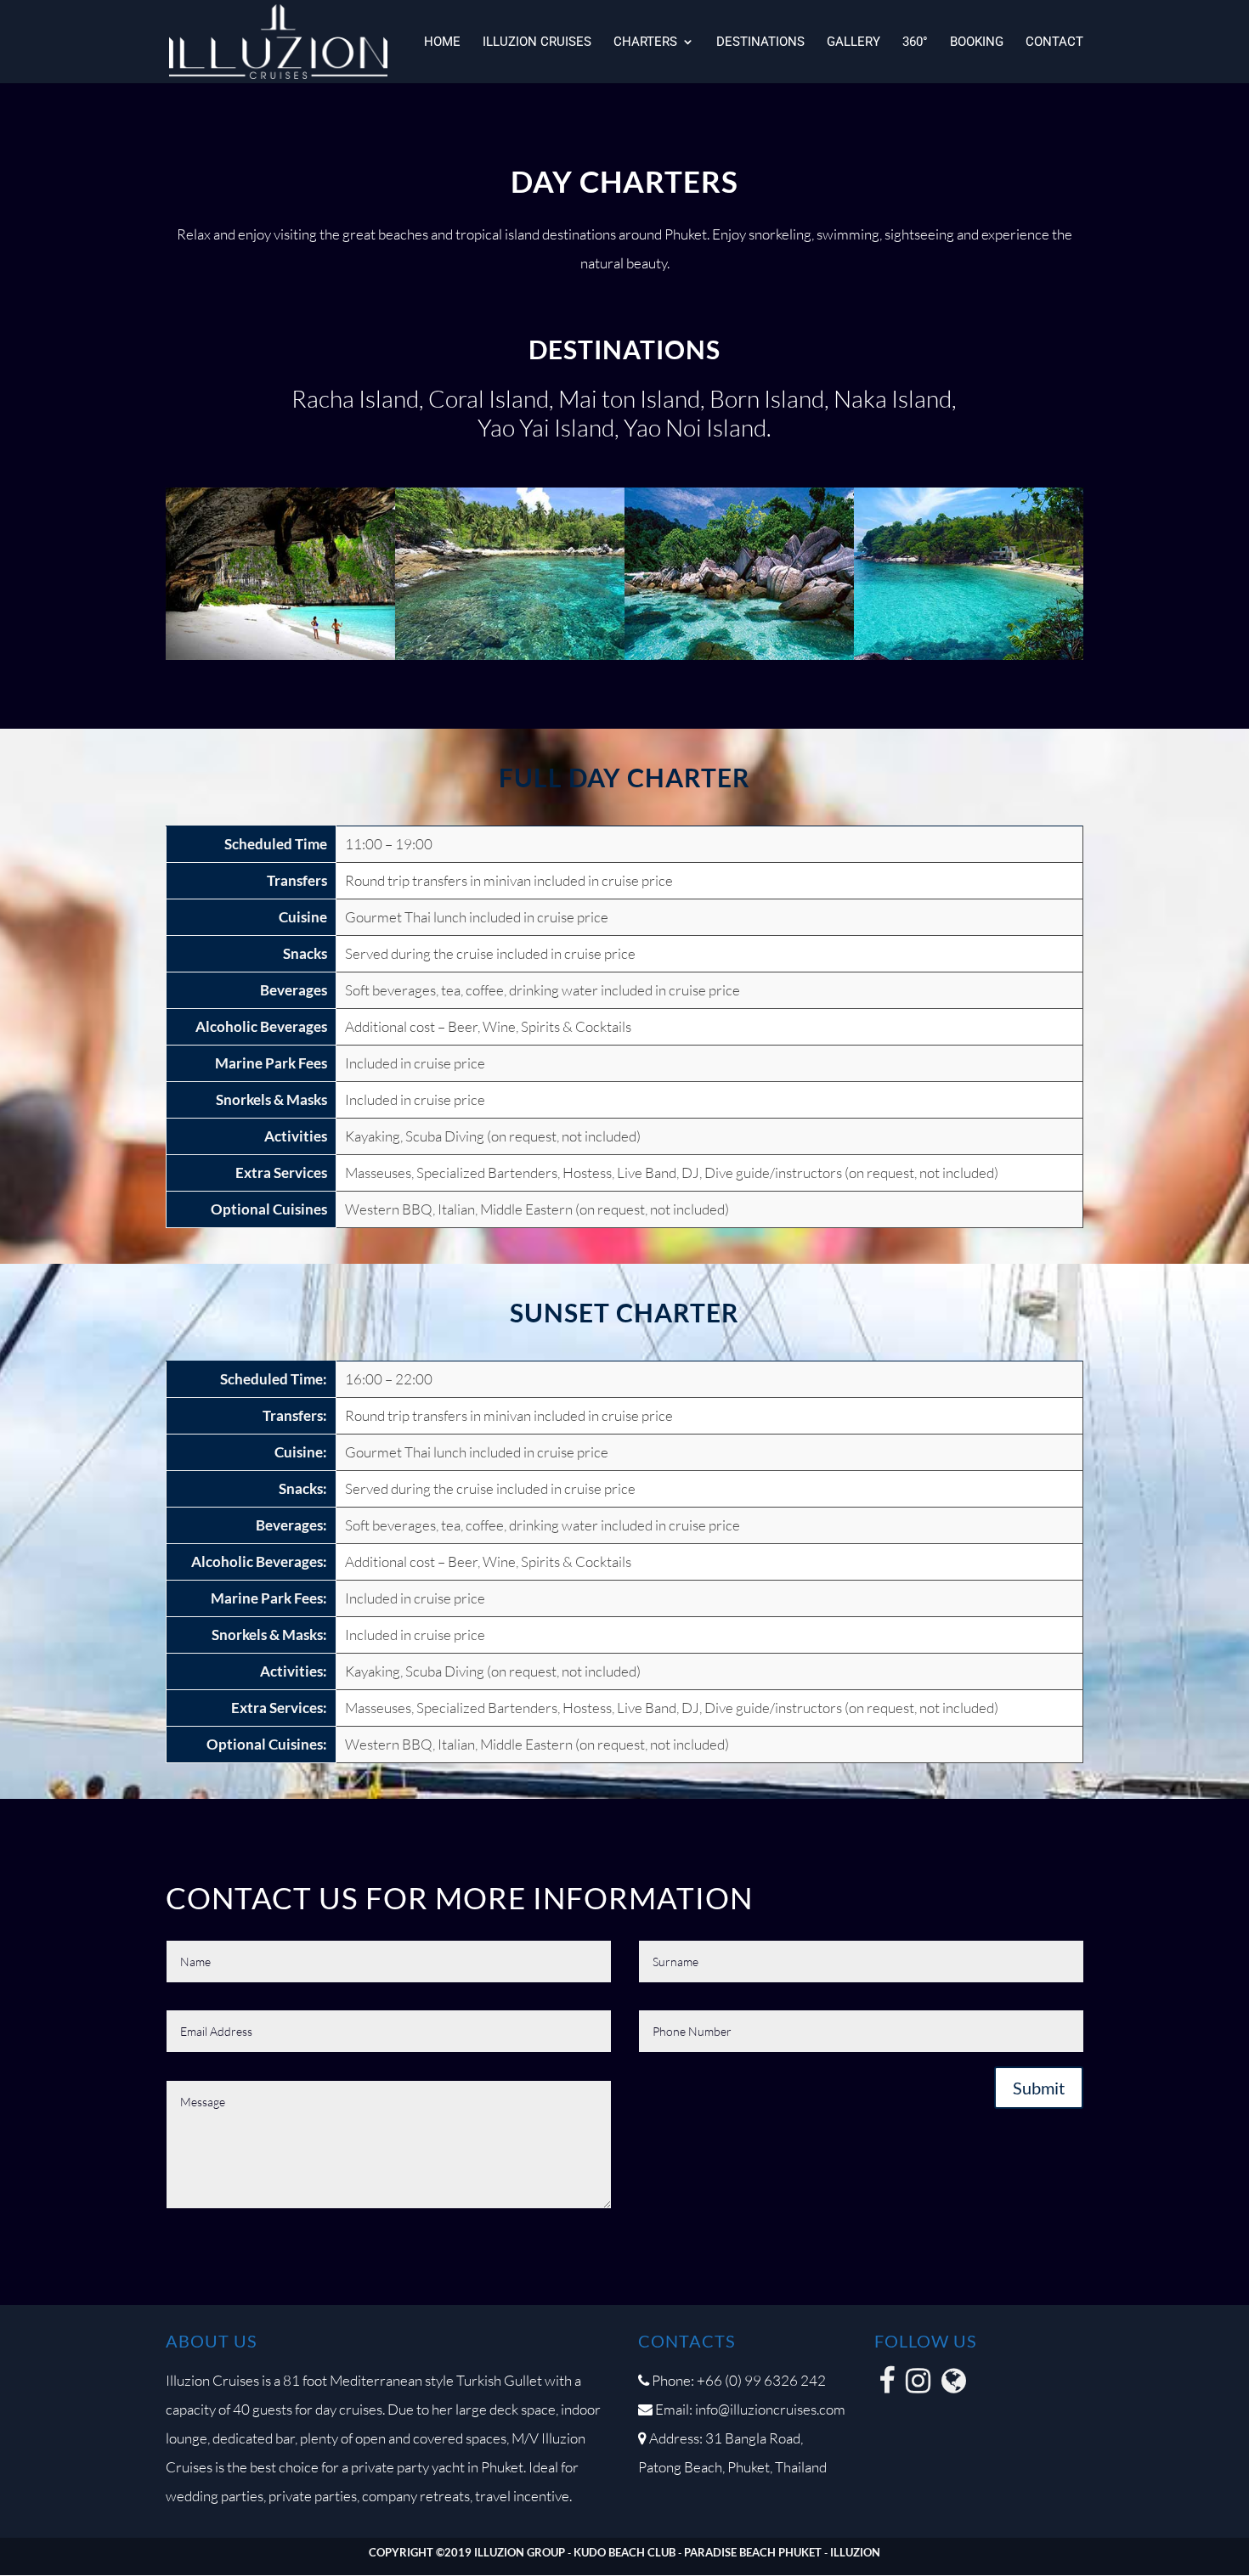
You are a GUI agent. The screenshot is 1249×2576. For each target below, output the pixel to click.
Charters (645, 42)
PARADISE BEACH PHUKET (753, 2552)
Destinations (760, 42)
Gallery (853, 42)
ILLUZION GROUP (520, 2552)
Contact (1054, 42)
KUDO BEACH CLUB (624, 2552)
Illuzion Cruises (537, 42)
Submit (1039, 2088)
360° (915, 42)
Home (442, 42)
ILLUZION (855, 2552)
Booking (977, 42)
